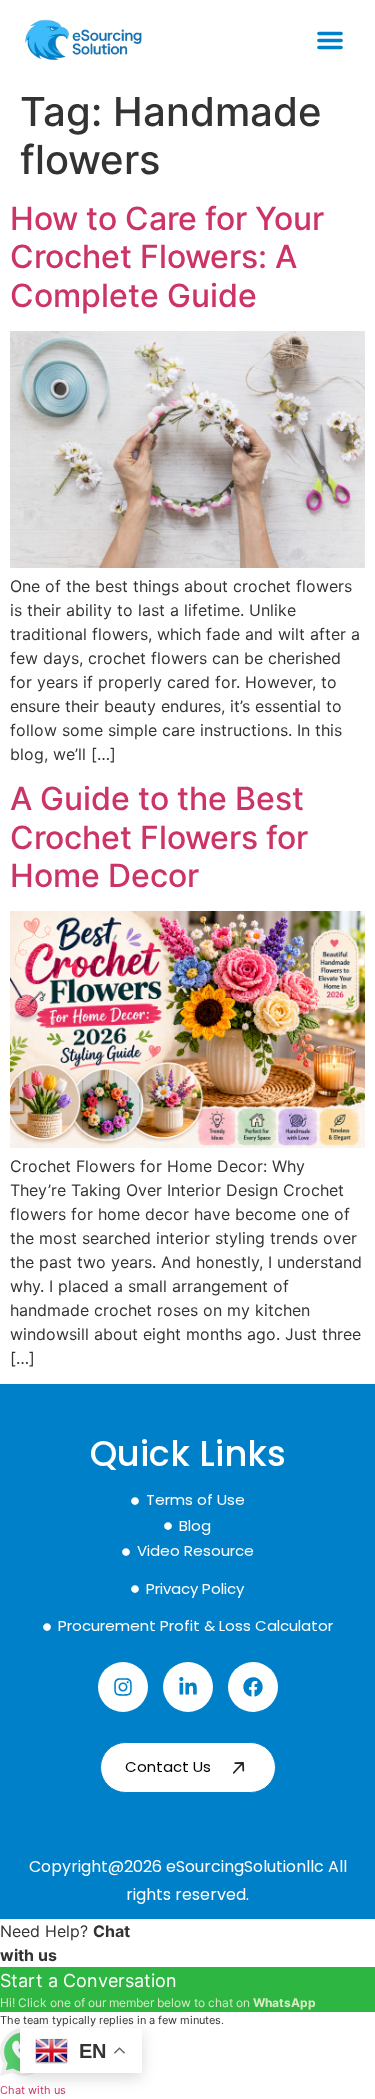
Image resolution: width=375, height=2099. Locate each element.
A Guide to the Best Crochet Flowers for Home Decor (159, 837)
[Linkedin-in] (188, 1687)
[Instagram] (123, 1687)
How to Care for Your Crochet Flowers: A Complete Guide (167, 257)
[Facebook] (253, 1687)
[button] (330, 40)
